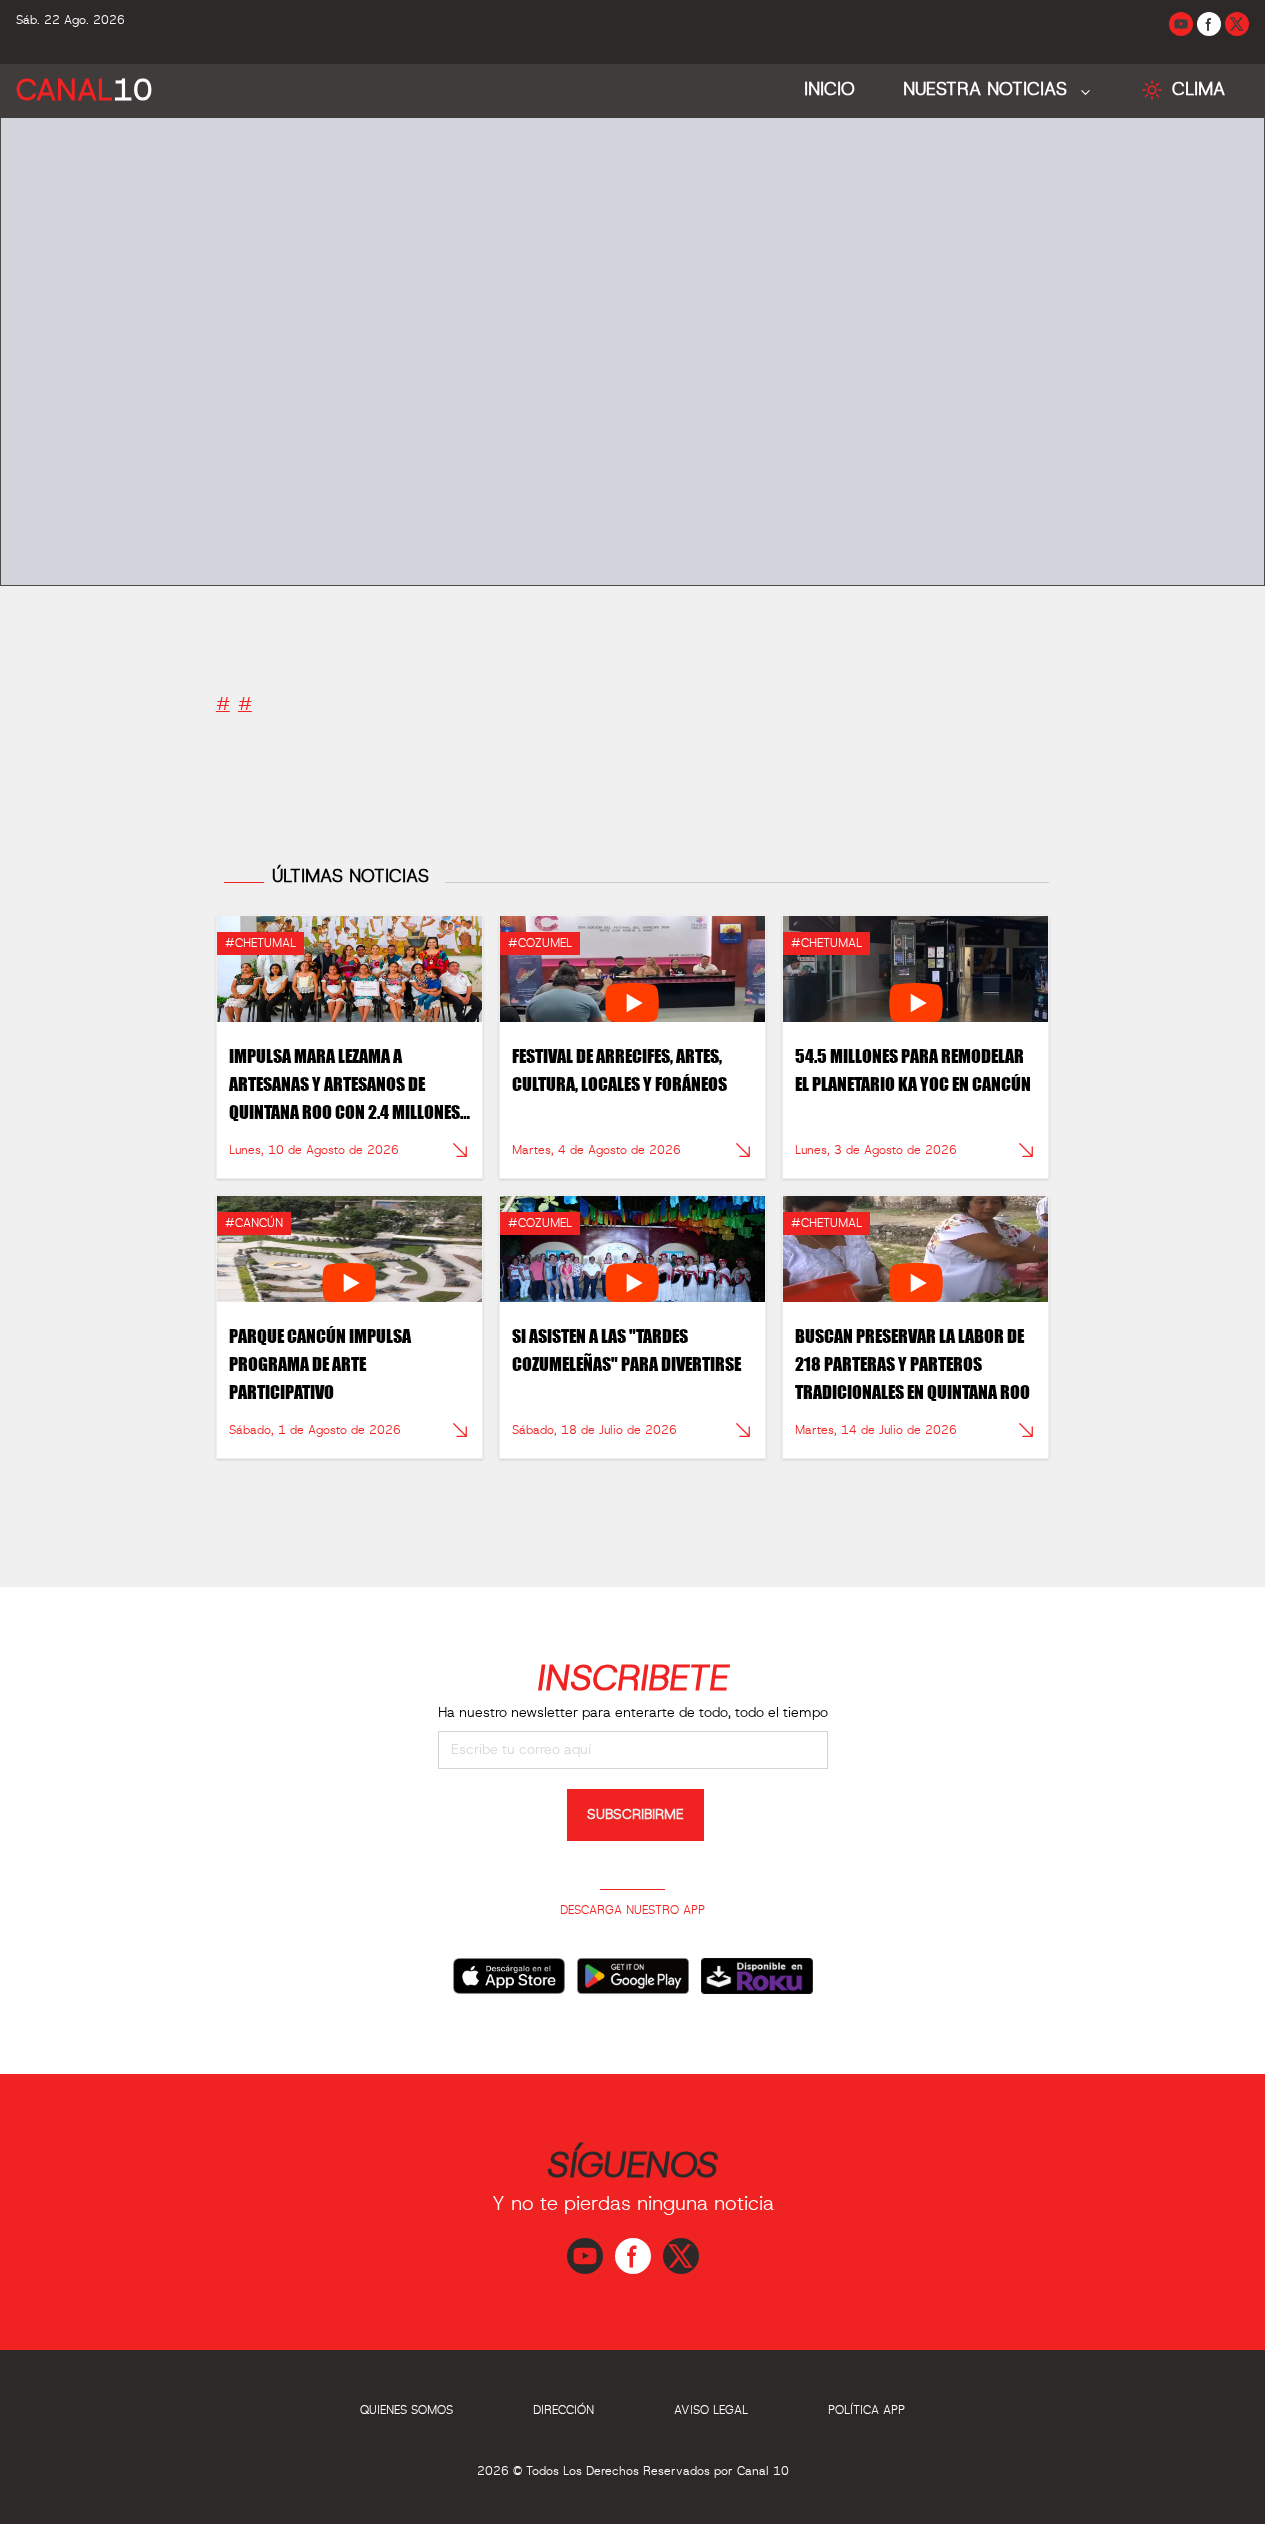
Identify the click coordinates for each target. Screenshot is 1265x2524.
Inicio (829, 90)
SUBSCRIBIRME (635, 1815)
